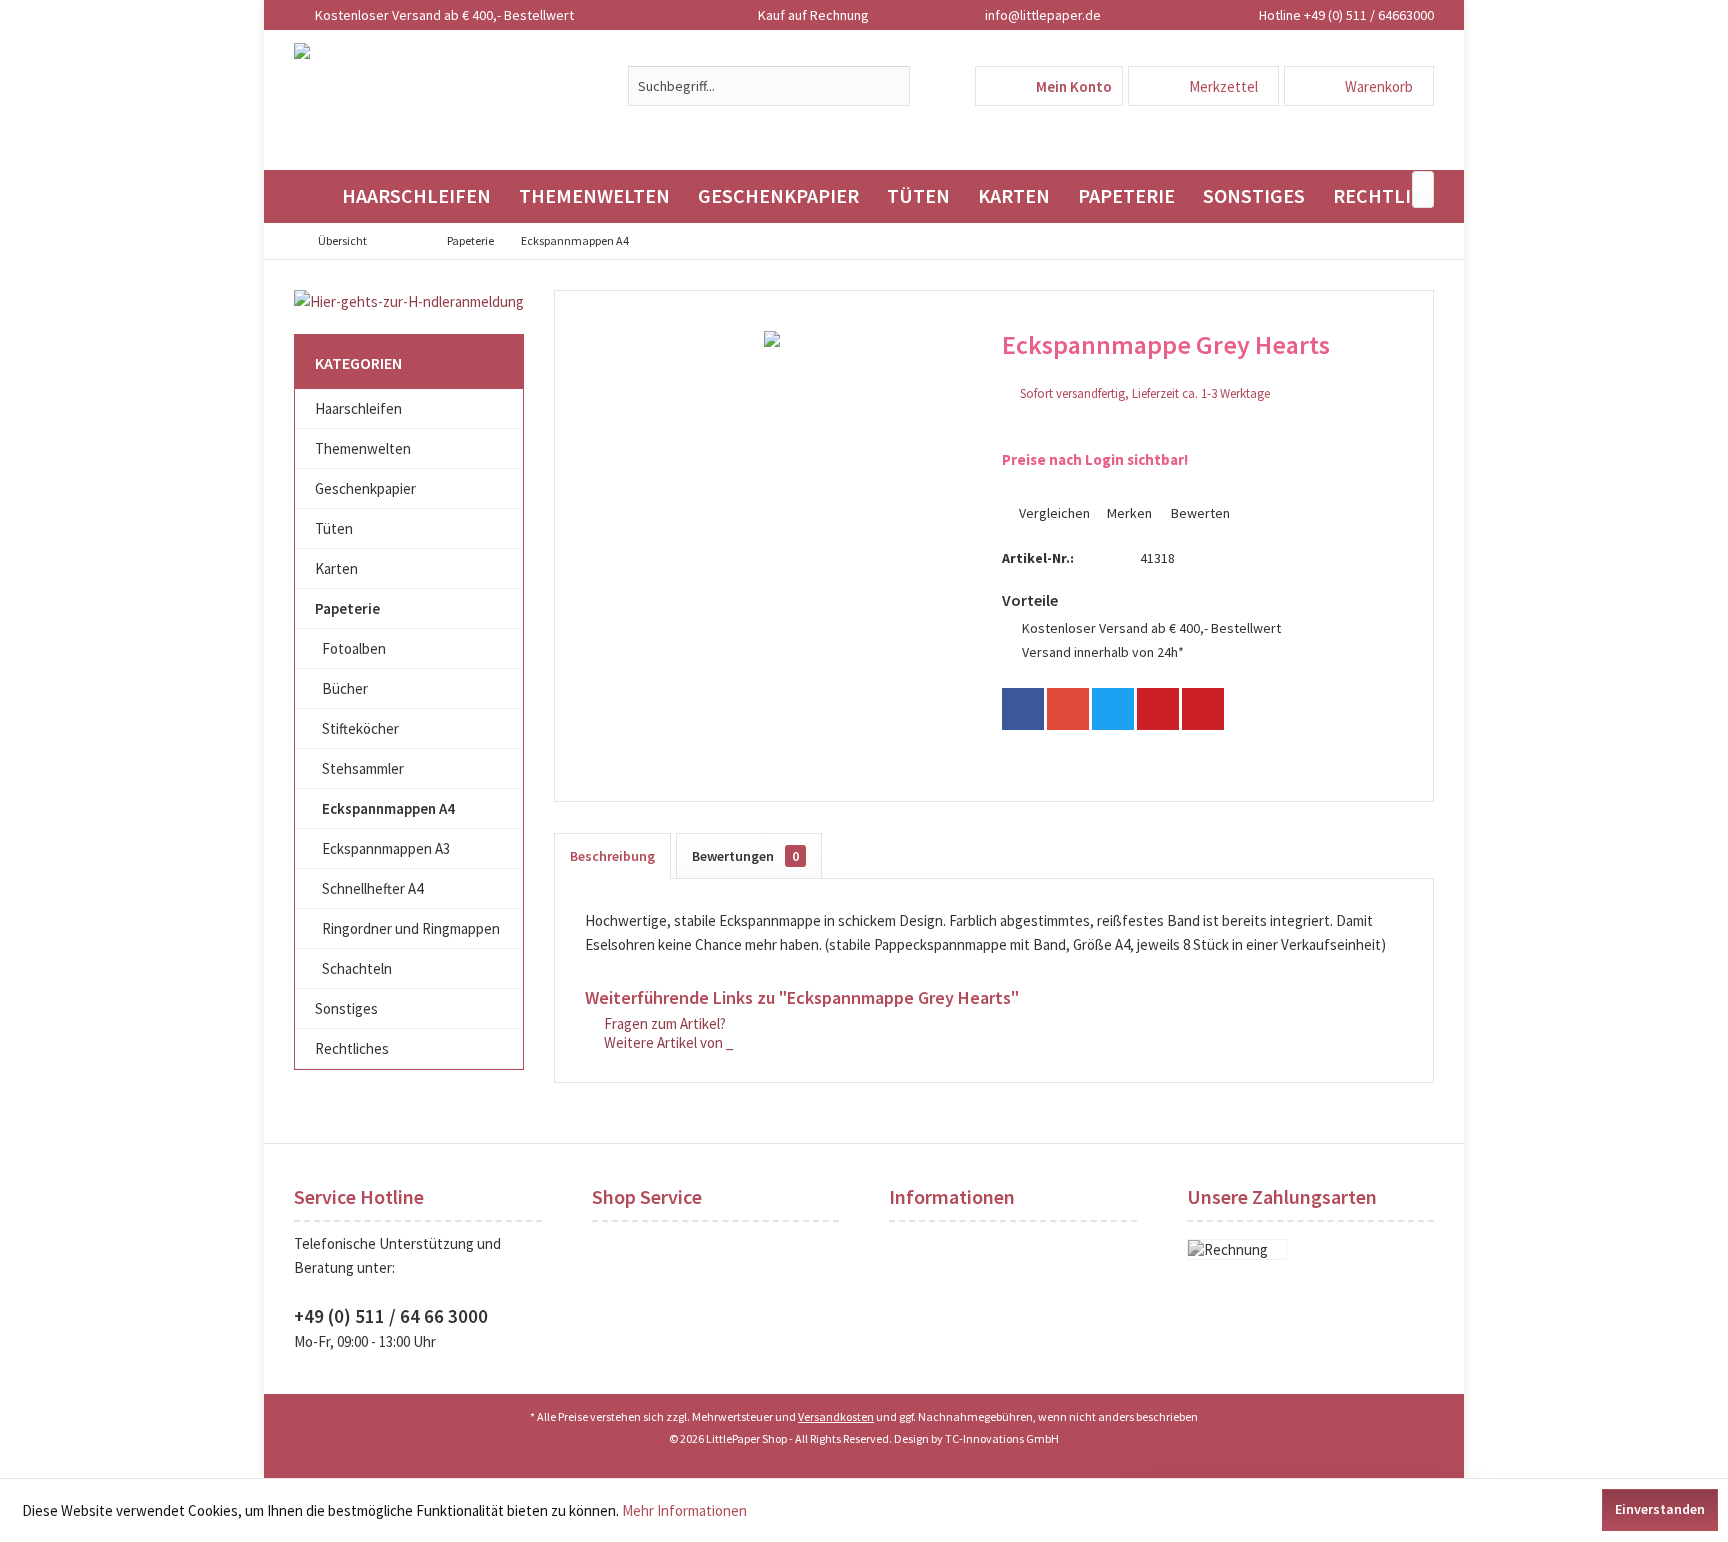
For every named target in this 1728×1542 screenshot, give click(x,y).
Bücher (345, 688)
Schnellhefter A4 (372, 888)
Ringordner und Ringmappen (411, 928)
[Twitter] (1113, 709)
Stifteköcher (360, 728)
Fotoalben (354, 648)
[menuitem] (1359, 86)
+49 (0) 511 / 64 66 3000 (391, 1316)
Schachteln (357, 968)
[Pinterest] (1158, 709)
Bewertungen (745, 856)
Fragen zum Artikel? (663, 1023)
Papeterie (347, 608)
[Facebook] (1023, 709)
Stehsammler (363, 768)
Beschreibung (612, 856)
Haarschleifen (358, 408)
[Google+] (1068, 709)
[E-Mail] (1203, 709)
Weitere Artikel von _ (667, 1042)
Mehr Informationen (684, 1510)
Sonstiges (346, 1008)
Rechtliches (352, 1048)
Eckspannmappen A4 (388, 808)
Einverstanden (1660, 1509)
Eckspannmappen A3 (386, 848)
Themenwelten (363, 448)
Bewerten (1199, 513)
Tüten (334, 528)
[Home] (311, 196)
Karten (336, 568)
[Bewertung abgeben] (1199, 371)
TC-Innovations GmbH (1002, 1438)
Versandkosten (836, 1416)
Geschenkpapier (365, 488)
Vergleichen (1053, 513)
